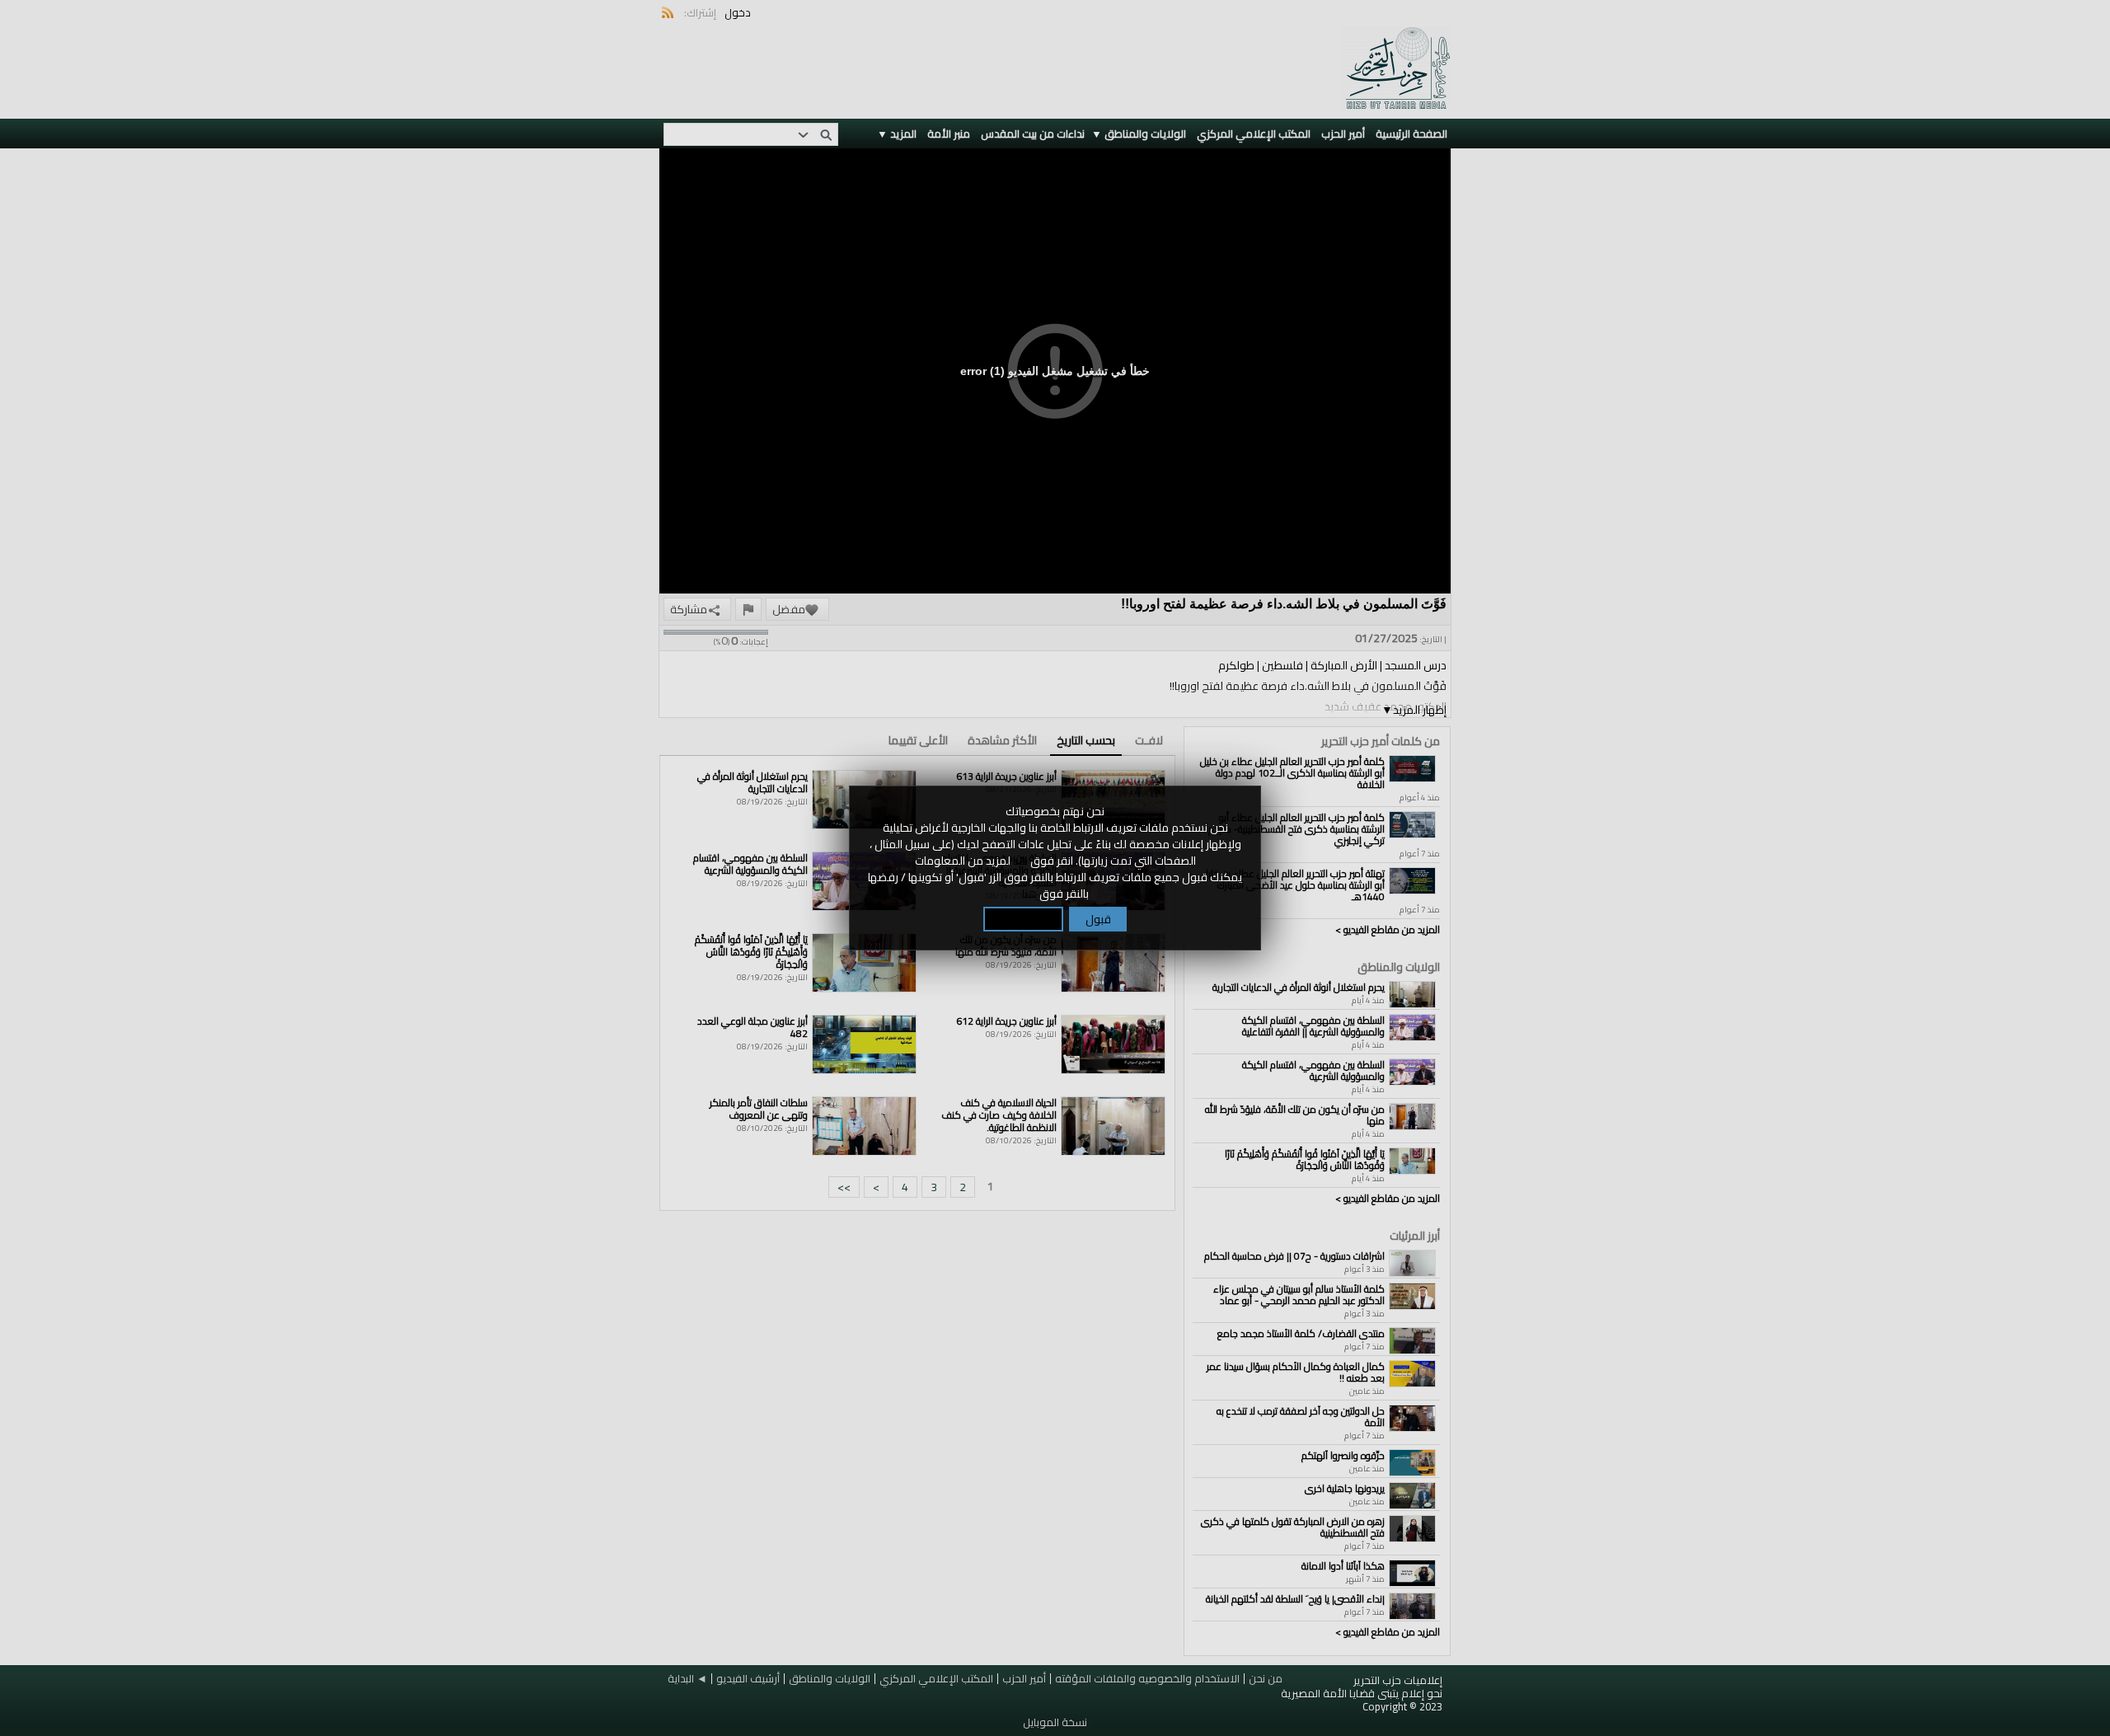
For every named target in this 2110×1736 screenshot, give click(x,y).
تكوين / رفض (1023, 919)
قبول (1098, 919)
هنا (1020, 861)
